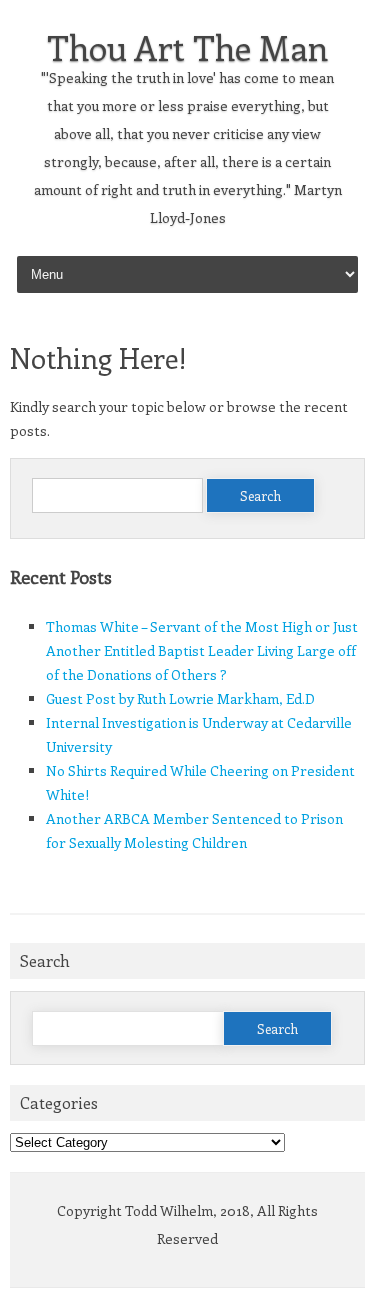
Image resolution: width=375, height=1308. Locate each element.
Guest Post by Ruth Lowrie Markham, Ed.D (180, 698)
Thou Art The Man (187, 47)
